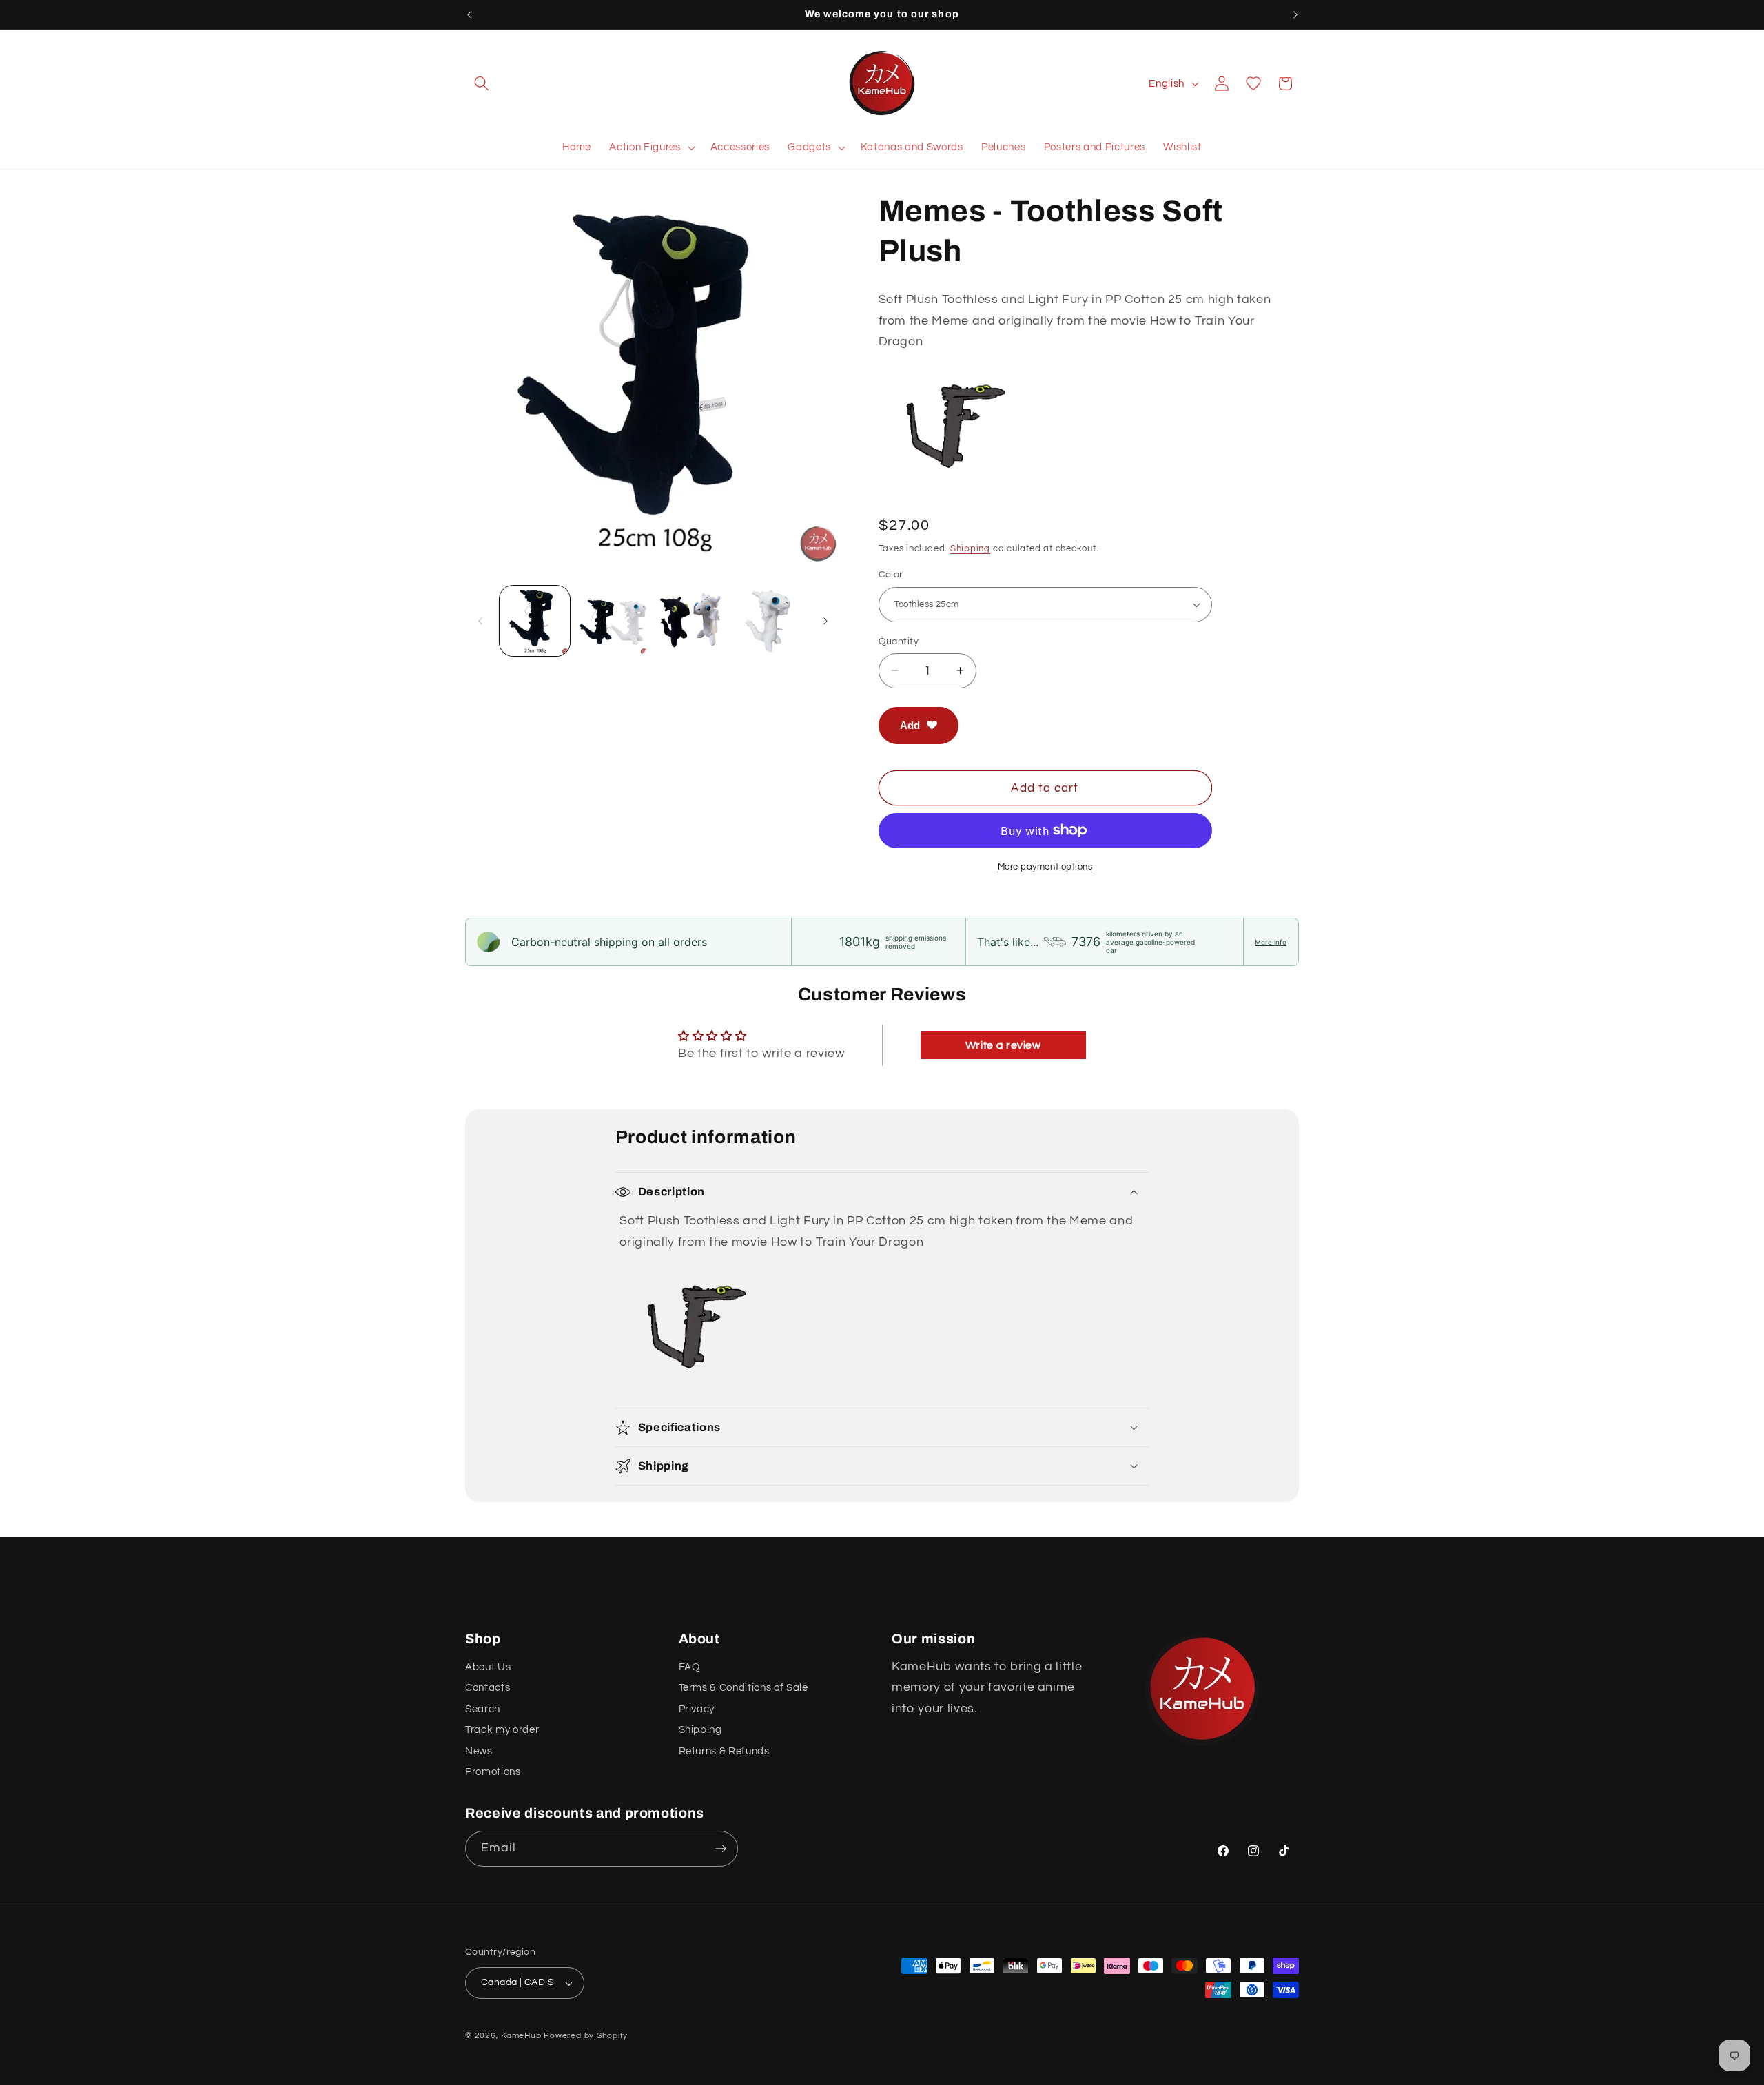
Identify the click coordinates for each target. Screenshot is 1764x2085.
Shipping (970, 548)
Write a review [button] (1003, 1045)
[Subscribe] (721, 1849)
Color (891, 574)
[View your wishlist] (1253, 83)
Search (483, 1709)
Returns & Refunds (724, 1750)
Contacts (488, 1687)
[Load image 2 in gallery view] (613, 621)
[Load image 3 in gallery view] (691, 621)
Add (910, 725)
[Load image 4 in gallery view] (769, 621)
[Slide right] (825, 621)
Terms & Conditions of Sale (743, 1687)
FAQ (689, 1667)
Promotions (493, 1771)
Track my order (502, 1729)
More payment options (1045, 866)
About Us (488, 1667)
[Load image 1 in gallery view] (535, 621)
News (479, 1750)
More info (1271, 942)
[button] (482, 83)
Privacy (697, 1709)
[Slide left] (480, 621)
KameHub (521, 2036)
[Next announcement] (1295, 14)
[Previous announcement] (469, 14)
